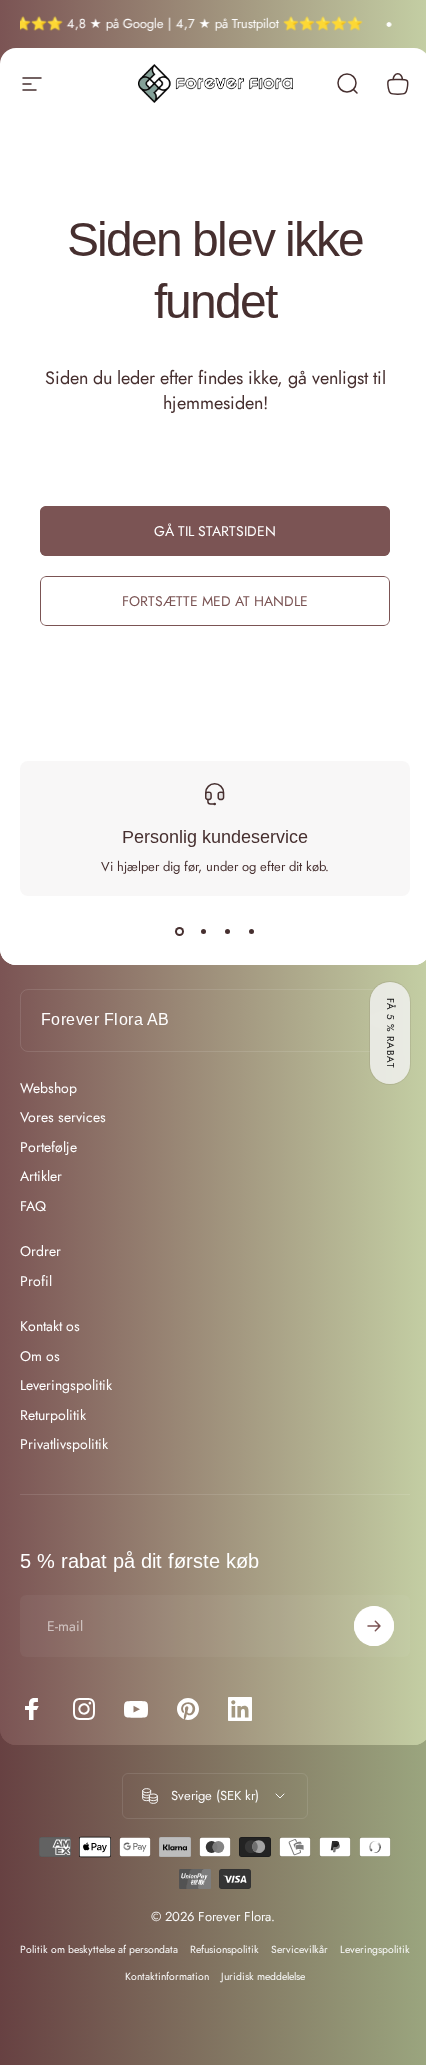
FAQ (33, 1207)
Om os (40, 1357)
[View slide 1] (179, 932)
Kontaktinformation (201, 1976)
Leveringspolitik (66, 1386)
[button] (390, 1033)
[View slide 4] (251, 932)
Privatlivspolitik (64, 1445)
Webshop (48, 1089)
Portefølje (48, 1148)
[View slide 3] (227, 932)
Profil (36, 1282)
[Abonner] (359, 1626)
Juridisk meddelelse (297, 1976)
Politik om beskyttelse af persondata (133, 1949)
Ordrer (40, 1252)
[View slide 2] (203, 932)
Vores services (63, 1118)
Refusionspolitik (258, 1949)
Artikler (41, 1177)
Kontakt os (50, 1327)
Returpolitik (53, 1416)
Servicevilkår (333, 1949)
